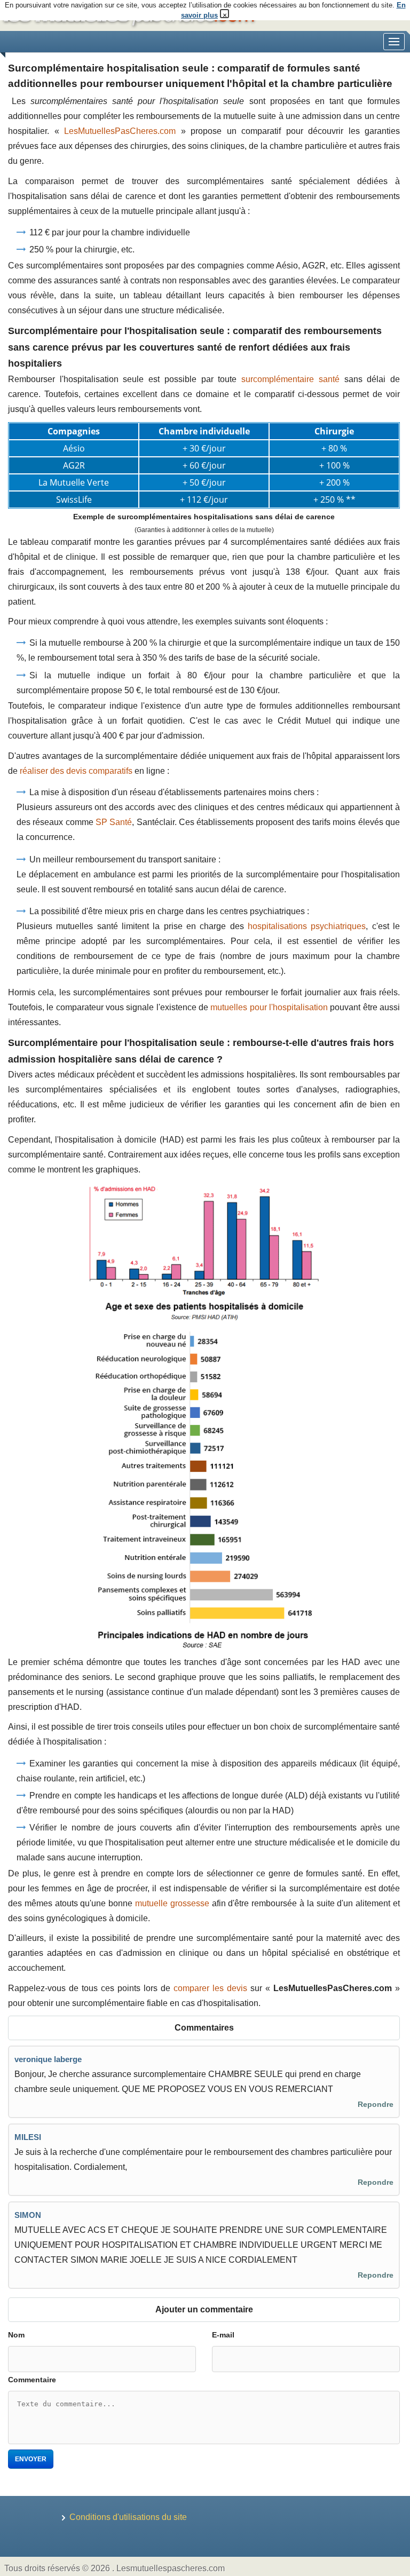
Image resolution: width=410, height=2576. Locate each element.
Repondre (376, 2104)
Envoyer (31, 2459)
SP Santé (114, 822)
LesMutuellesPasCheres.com (120, 131)
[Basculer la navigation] (394, 42)
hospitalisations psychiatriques (307, 926)
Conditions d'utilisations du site (128, 2517)
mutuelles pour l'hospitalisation (269, 1007)
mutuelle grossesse (172, 1903)
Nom (16, 2335)
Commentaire (32, 2380)
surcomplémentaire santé (290, 379)
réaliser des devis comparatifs (76, 771)
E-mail (223, 2335)
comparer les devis (210, 1988)
